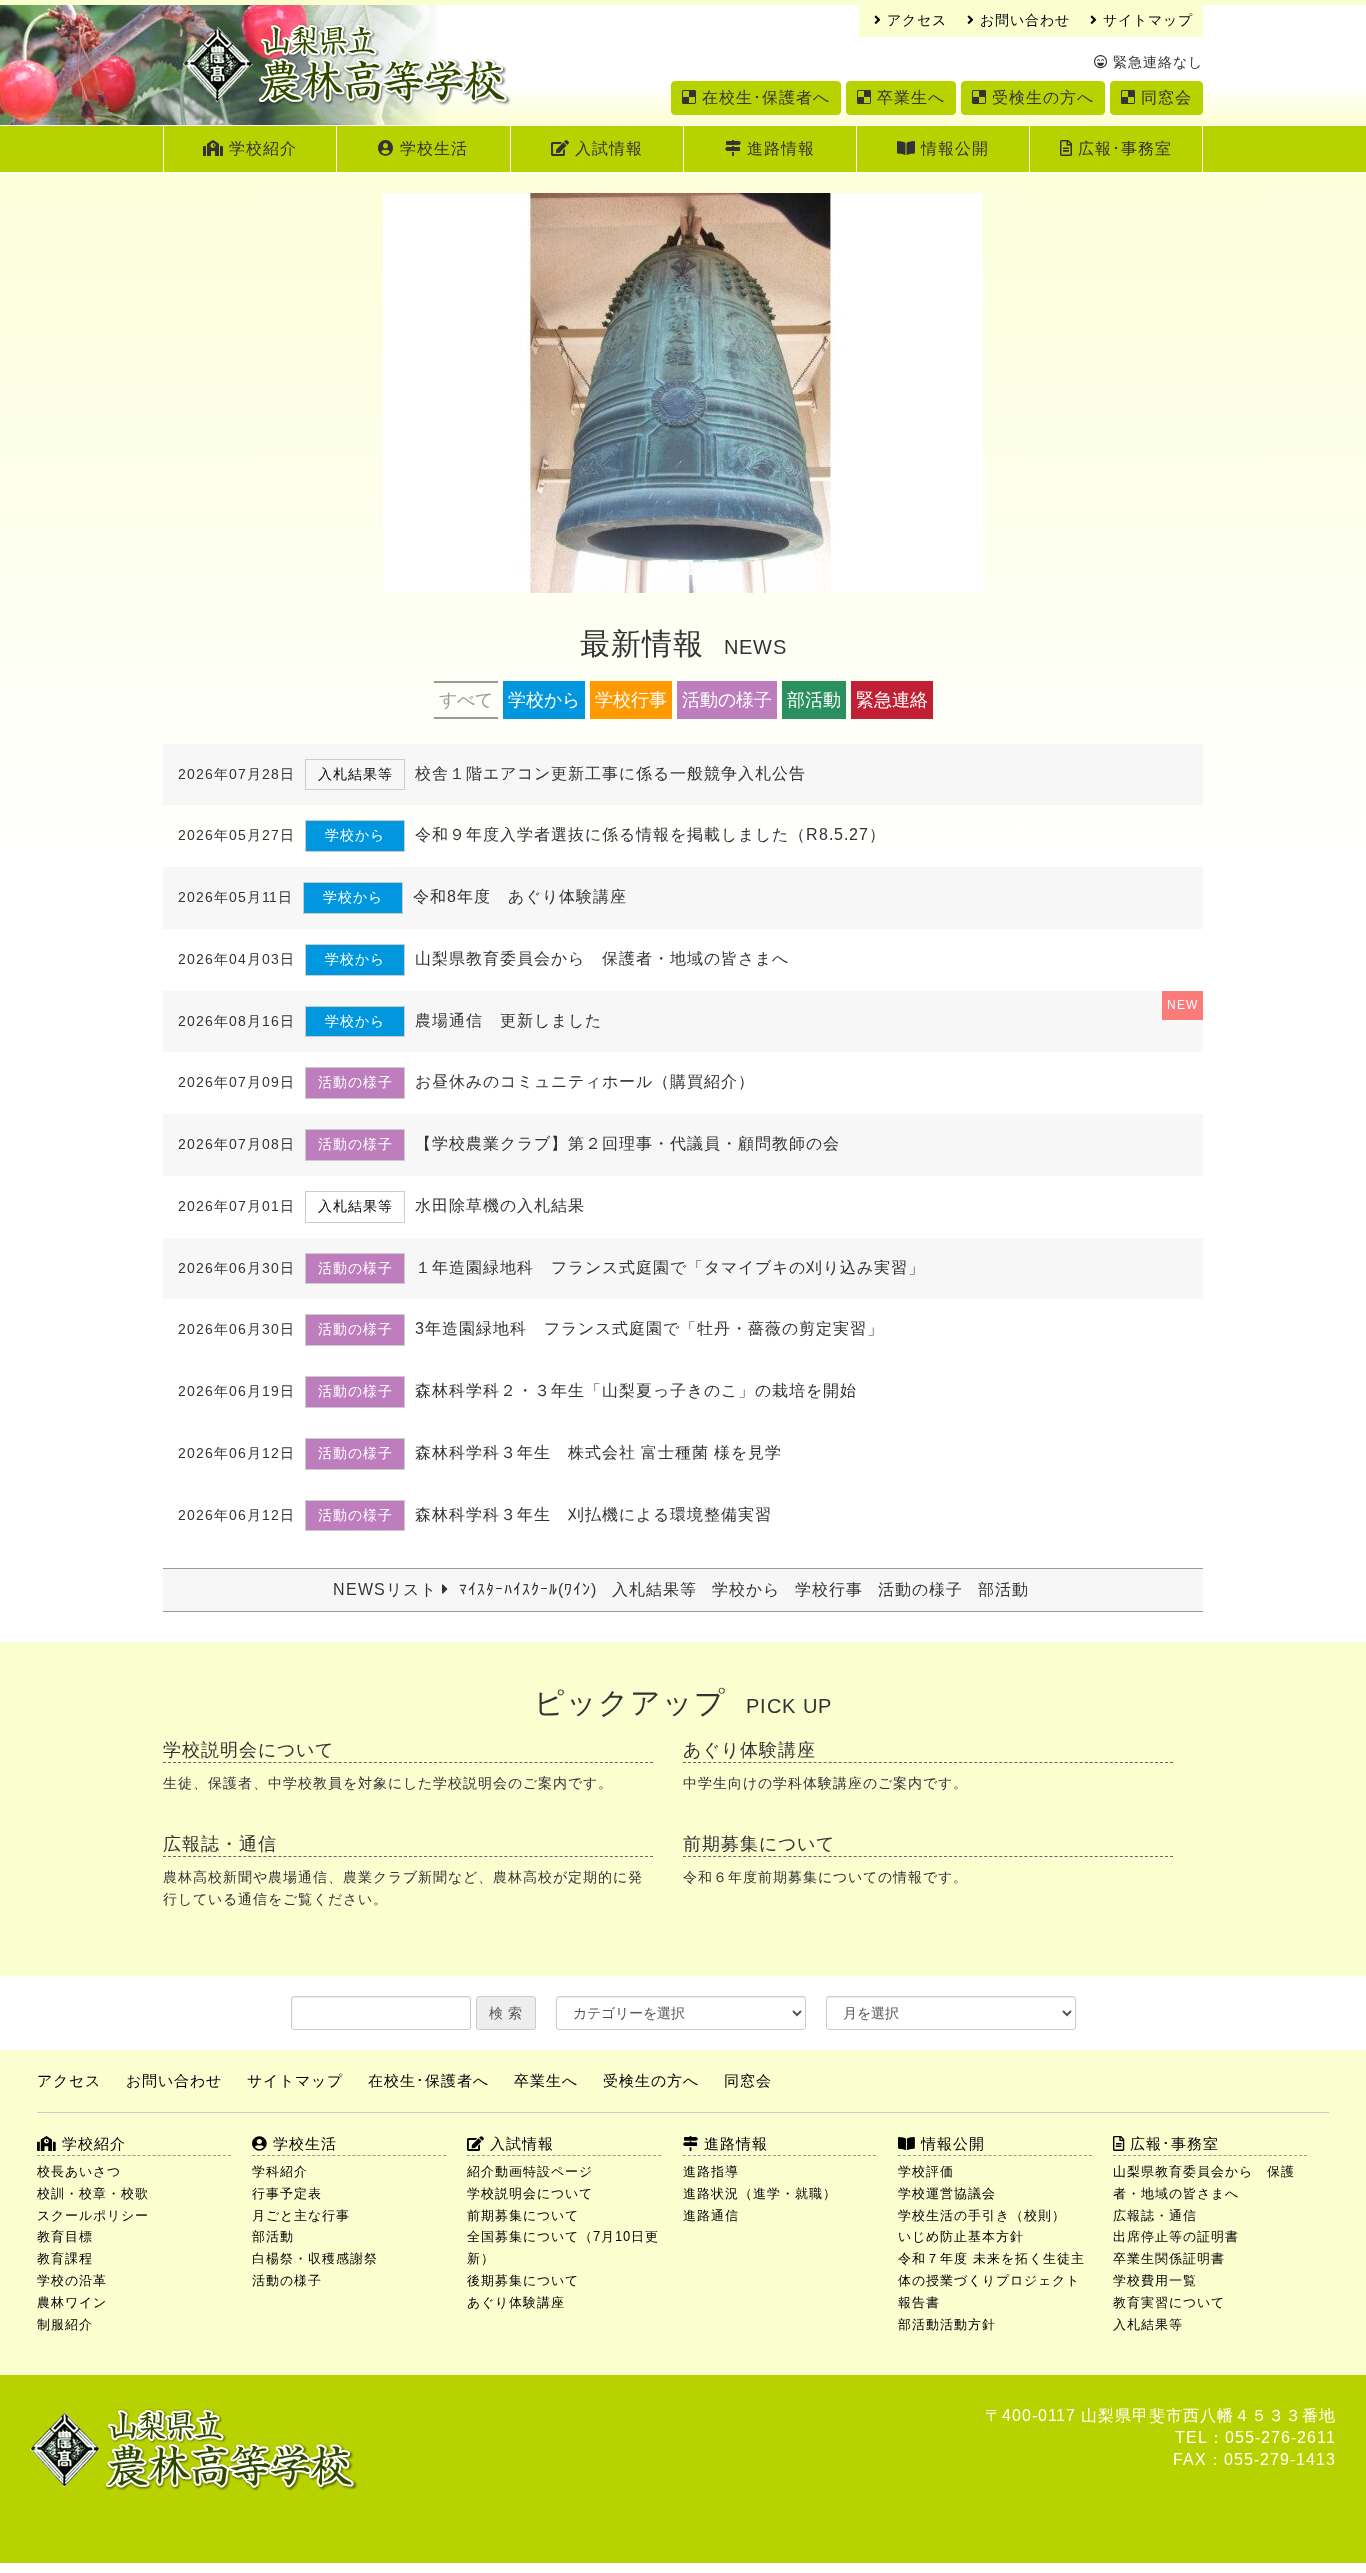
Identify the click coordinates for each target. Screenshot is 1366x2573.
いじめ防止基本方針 (961, 2236)
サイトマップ (1145, 20)
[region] (683, 413)
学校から (544, 700)
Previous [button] (408, 393)
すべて (466, 700)
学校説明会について (530, 2193)
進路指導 (711, 2171)
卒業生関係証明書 (1169, 2258)
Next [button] (958, 393)
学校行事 (631, 700)
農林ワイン (72, 2302)
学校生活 (431, 148)
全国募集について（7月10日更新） (563, 2247)
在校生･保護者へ (763, 97)
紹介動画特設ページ (530, 2171)
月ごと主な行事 (301, 2215)
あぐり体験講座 (516, 2302)
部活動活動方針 (947, 2324)
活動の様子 (727, 700)
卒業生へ (908, 97)
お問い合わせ (1022, 20)
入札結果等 (654, 1589)
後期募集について (523, 2280)
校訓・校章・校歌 (93, 2193)
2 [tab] (685, 567)
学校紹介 (260, 148)
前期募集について (523, 2215)
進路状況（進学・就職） (760, 2193)
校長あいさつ (79, 2171)
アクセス (914, 20)
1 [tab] (660, 567)
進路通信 (711, 2215)
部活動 (814, 700)
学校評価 (926, 2171)
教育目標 (65, 2236)
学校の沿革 (72, 2280)
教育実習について (1169, 2302)
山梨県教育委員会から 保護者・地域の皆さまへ (1204, 2182)
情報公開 (952, 148)
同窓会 (1164, 97)
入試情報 (606, 148)
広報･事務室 (1122, 148)
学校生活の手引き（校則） (982, 2215)
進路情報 (778, 148)
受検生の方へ (1040, 97)
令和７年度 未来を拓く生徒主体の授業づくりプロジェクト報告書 (991, 2280)
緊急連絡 (892, 700)
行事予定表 (287, 2193)
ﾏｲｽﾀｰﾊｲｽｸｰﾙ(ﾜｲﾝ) (528, 1589)
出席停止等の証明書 (1176, 2236)
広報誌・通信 (1155, 2215)
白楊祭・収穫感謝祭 (315, 2258)
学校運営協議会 (947, 2193)
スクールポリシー (93, 2215)
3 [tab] (710, 567)
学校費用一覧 (1155, 2280)
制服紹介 (65, 2324)
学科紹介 (280, 2171)
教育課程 (65, 2258)
